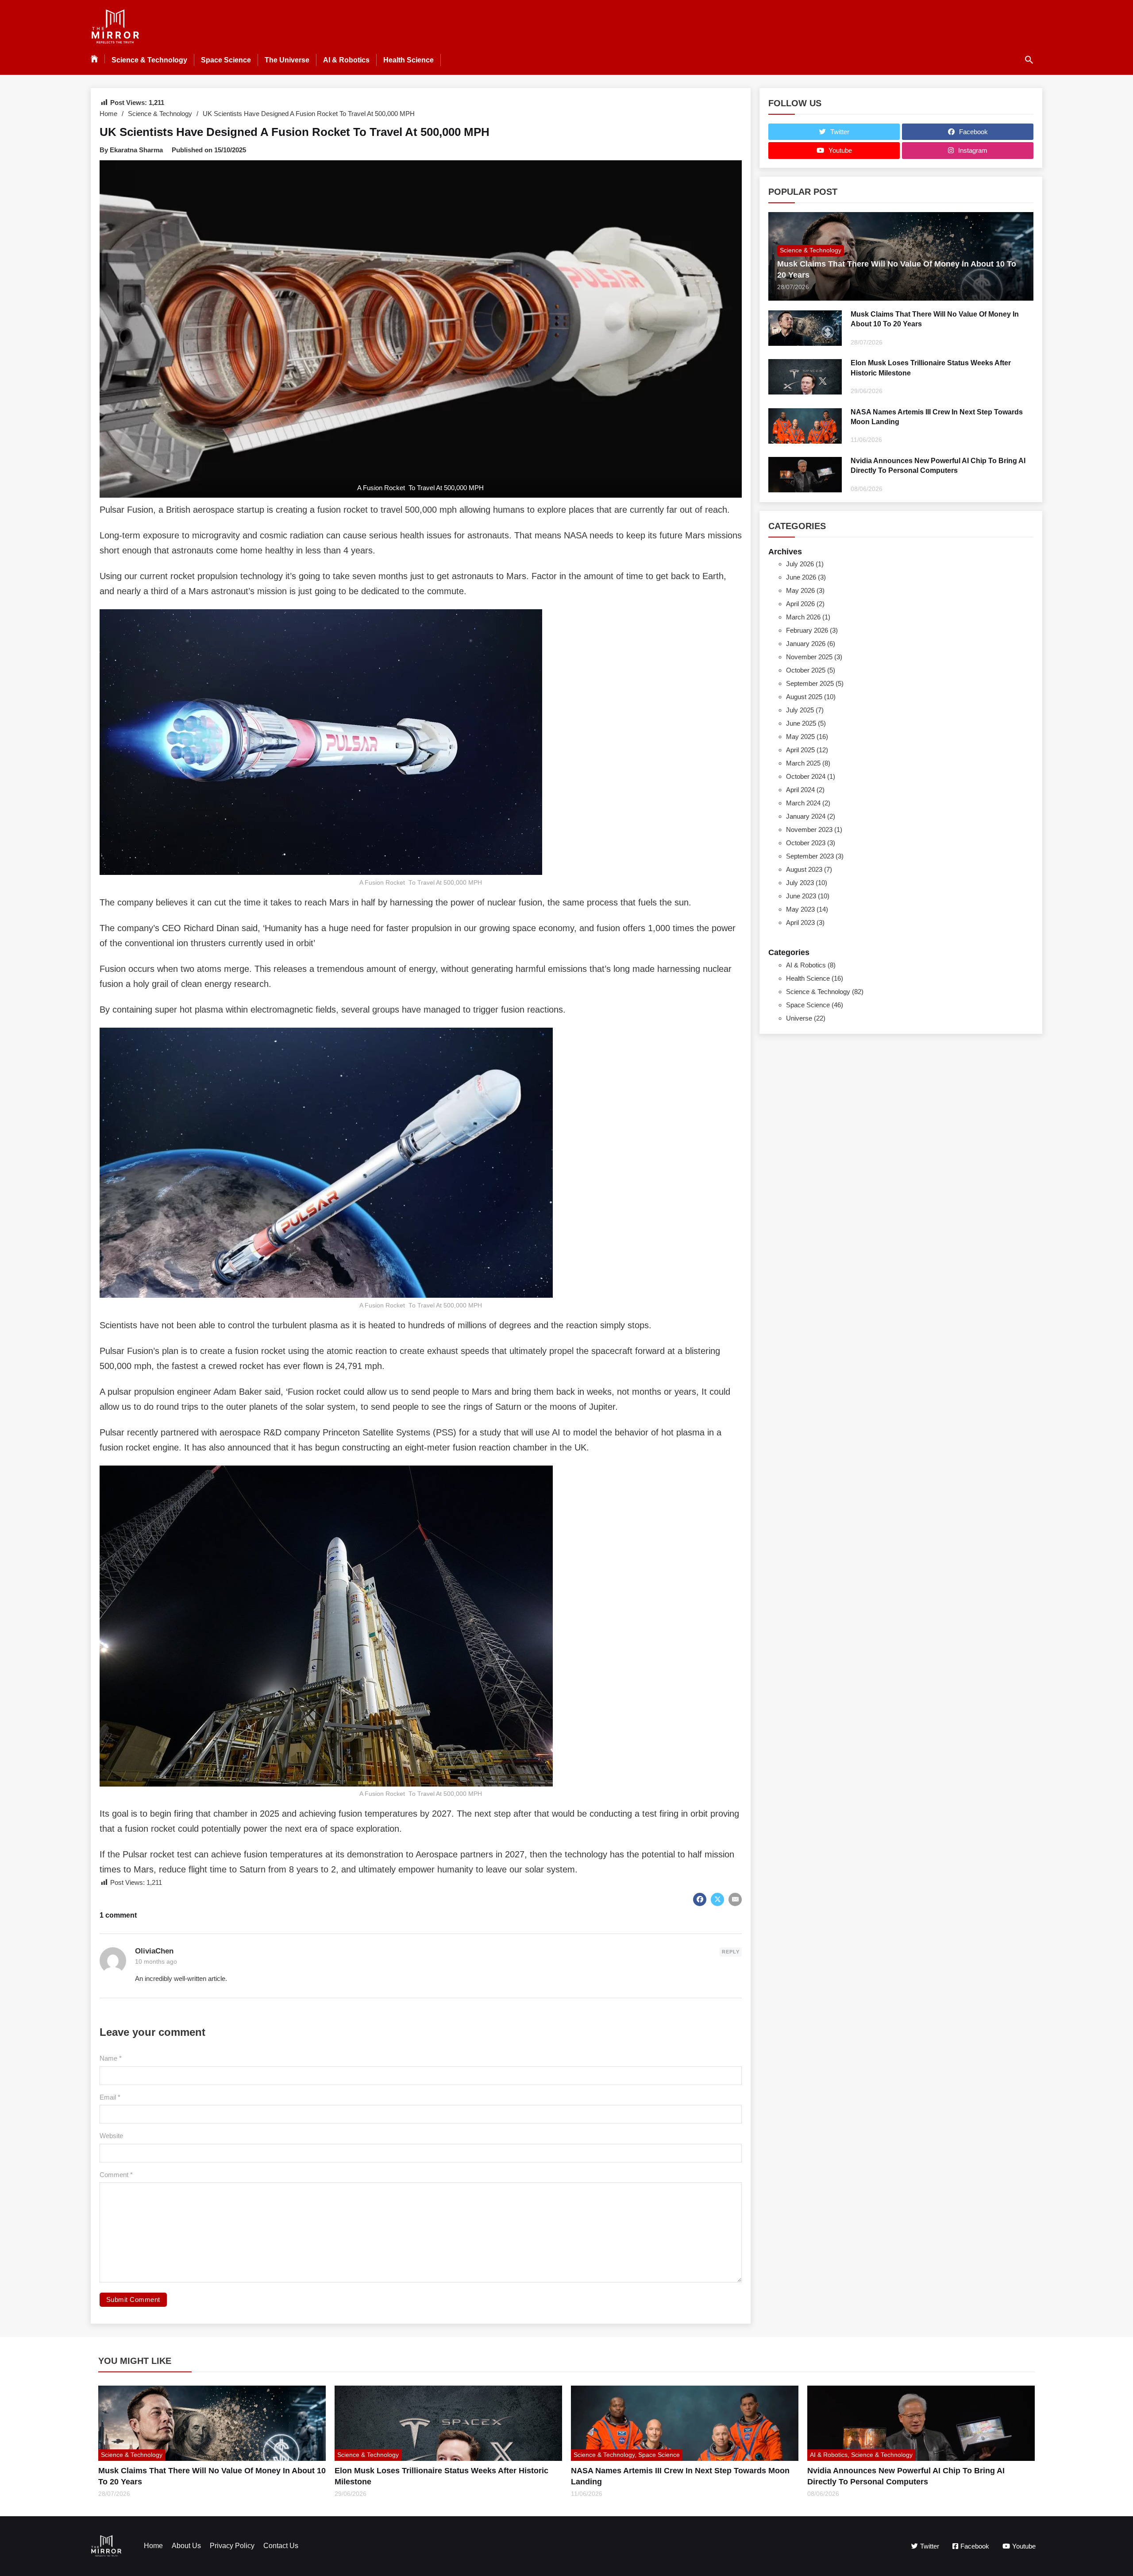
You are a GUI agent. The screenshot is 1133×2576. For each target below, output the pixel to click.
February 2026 (807, 630)
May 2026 (800, 590)
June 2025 (801, 723)
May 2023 (800, 909)
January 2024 (806, 816)
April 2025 (800, 750)
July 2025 (800, 710)
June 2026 (801, 577)
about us (186, 2546)
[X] (717, 1899)
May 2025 (800, 737)
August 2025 (804, 697)
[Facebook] (700, 1899)
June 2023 (801, 896)
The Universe (287, 60)
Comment (116, 2175)
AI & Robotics (346, 60)
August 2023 (804, 869)
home (153, 2546)
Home (108, 114)
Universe (799, 1018)
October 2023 (806, 843)
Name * (111, 2058)
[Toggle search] (1029, 60)
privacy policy (232, 2546)
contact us (281, 2546)
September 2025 (810, 683)
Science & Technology (149, 60)
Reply (731, 1952)
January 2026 (806, 644)
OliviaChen (154, 1951)
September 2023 (810, 856)
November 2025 (809, 657)
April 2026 (800, 604)
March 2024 (803, 803)
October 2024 (806, 776)
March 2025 (803, 763)
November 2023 (809, 830)
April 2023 (800, 922)
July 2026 (800, 564)
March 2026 (803, 617)
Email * (110, 2097)
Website (111, 2136)
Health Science (408, 60)
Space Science (226, 60)
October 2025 (806, 670)
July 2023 (800, 883)
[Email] (735, 1899)
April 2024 (800, 790)
